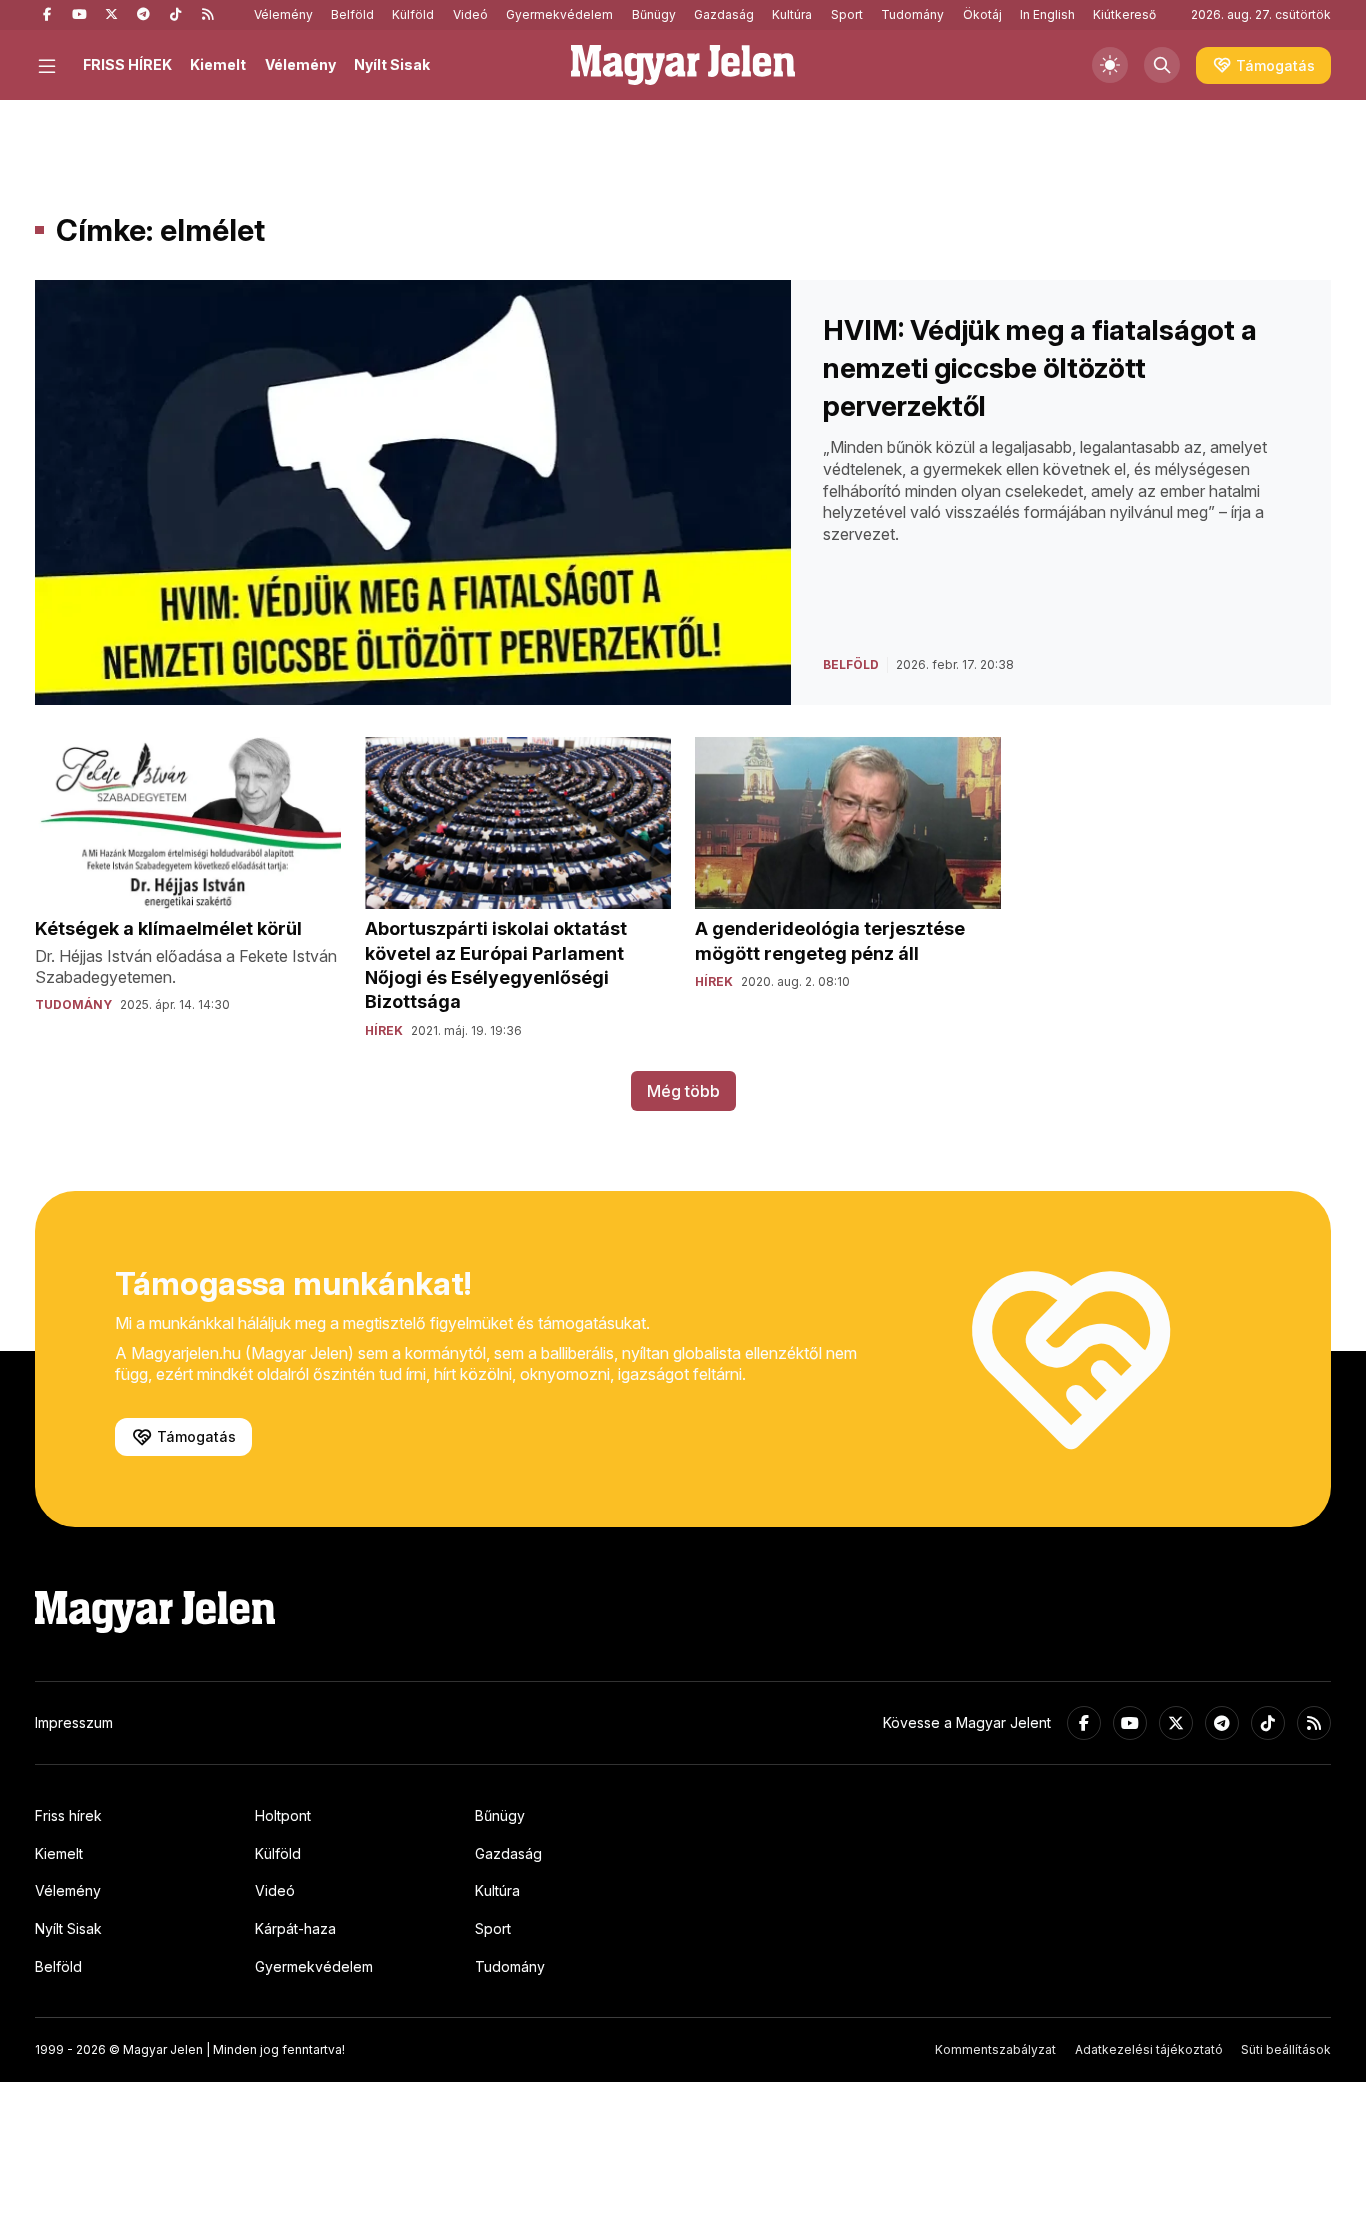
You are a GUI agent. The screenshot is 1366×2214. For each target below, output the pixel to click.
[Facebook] (47, 15)
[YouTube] (79, 15)
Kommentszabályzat (995, 2049)
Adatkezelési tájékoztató (1149, 2049)
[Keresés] (1162, 65)
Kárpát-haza (295, 1928)
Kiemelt (218, 64)
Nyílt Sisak (392, 64)
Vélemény (283, 14)
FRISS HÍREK (127, 64)
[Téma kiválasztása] (1110, 65)
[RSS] (207, 15)
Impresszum (74, 1722)
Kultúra (792, 14)
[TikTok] (175, 15)
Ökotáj (982, 14)
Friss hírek (68, 1815)
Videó (470, 14)
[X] (111, 15)
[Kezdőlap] (683, 65)
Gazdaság (724, 14)
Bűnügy (654, 14)
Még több (683, 1091)
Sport (847, 14)
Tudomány (912, 14)
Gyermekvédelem (559, 14)
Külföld (413, 14)
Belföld (352, 14)
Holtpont (283, 1815)
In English (1047, 14)
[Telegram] (143, 15)
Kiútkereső (1124, 14)
